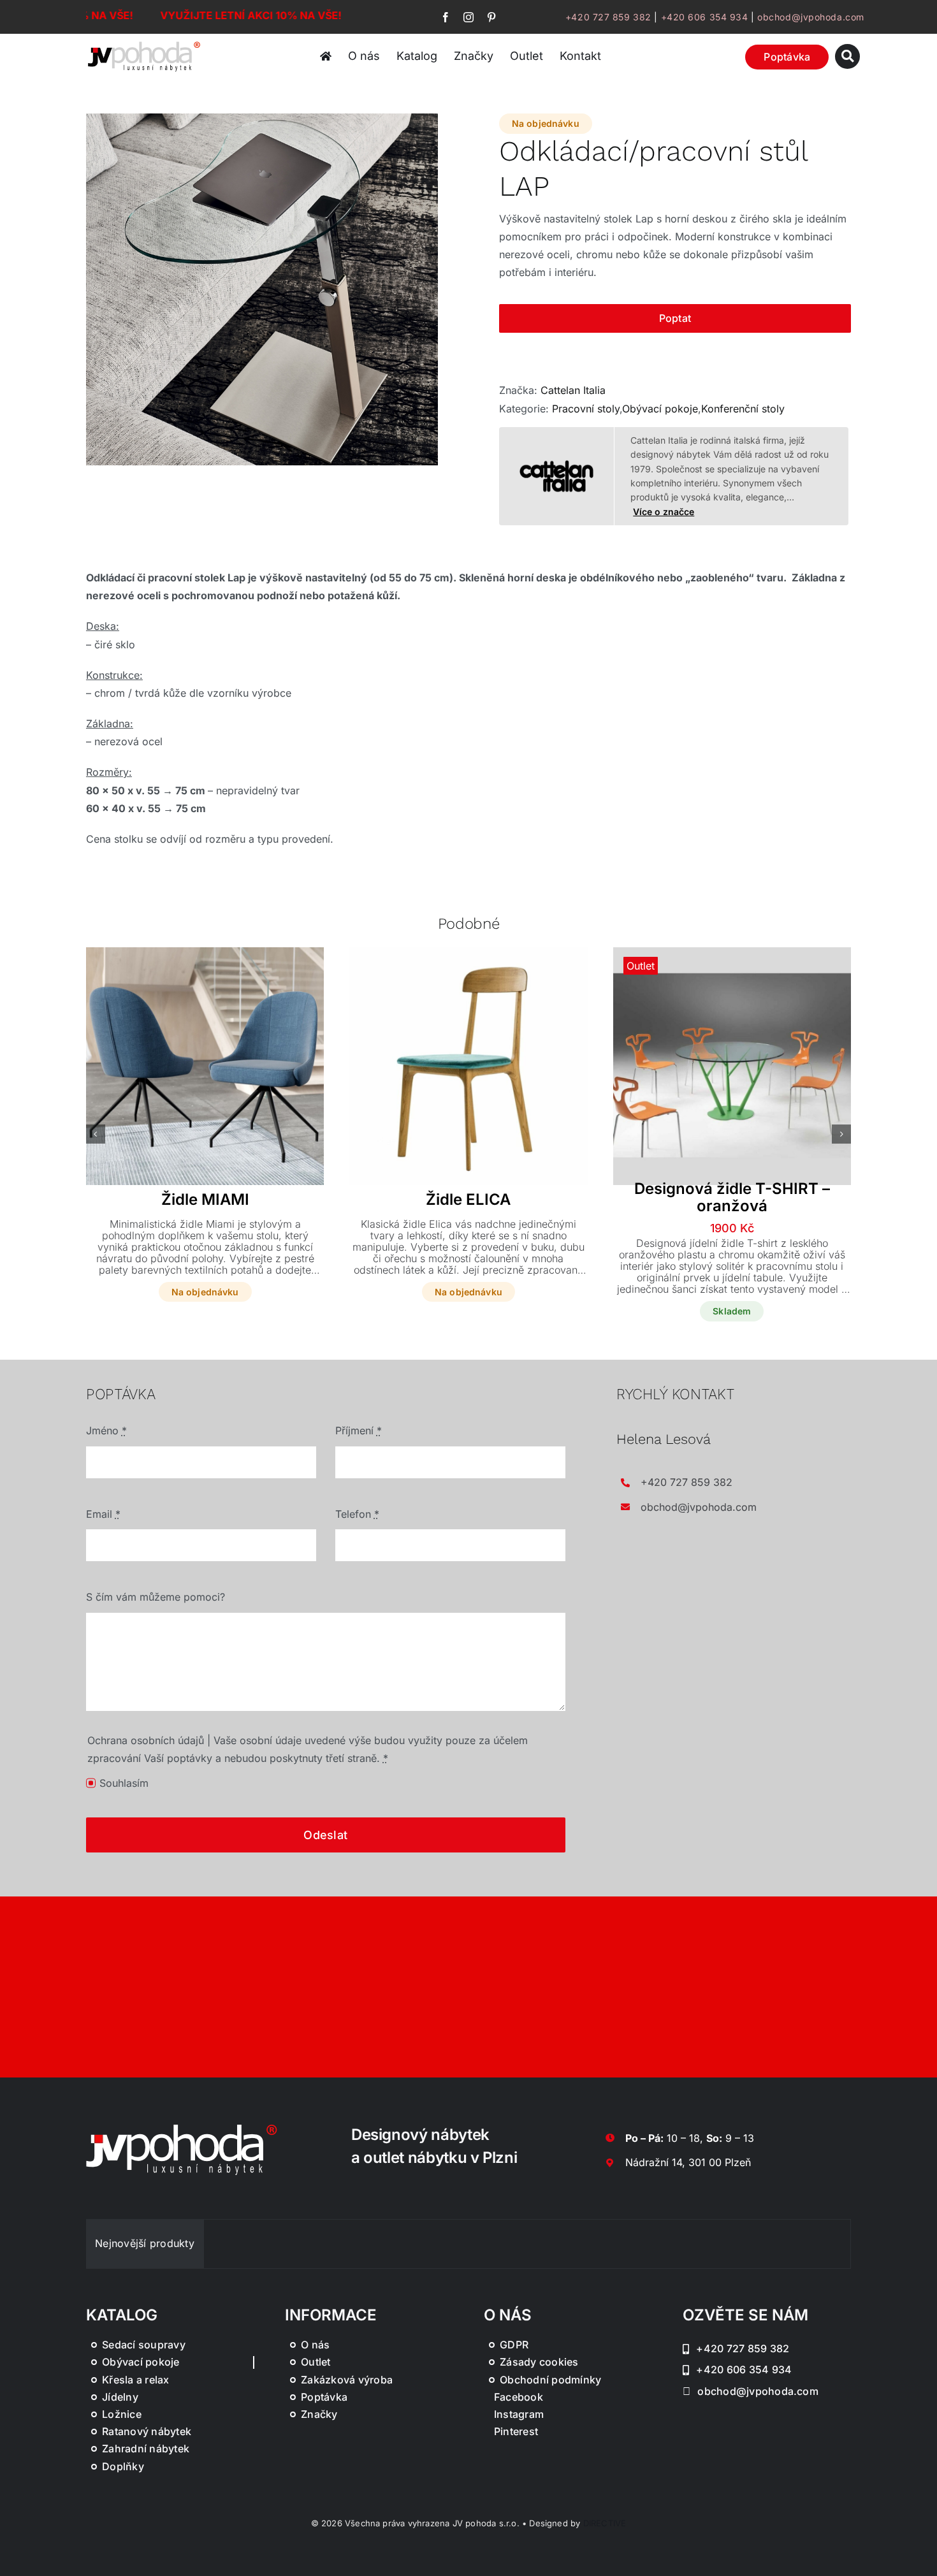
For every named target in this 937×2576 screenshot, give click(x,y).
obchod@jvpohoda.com (811, 17)
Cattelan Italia (573, 390)
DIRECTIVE (605, 2523)
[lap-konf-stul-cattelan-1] (262, 289)
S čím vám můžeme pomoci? (156, 1597)
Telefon (357, 1514)
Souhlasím (124, 1783)
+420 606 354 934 (705, 17)
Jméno (106, 1430)
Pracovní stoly (586, 409)
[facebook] (446, 17)
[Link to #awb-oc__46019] (847, 56)
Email (103, 1514)
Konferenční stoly (743, 409)
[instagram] (468, 17)
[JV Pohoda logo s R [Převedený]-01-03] (144, 43)
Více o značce (664, 512)
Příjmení (359, 1430)
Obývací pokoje (660, 409)
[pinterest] (491, 17)
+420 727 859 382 (608, 17)
